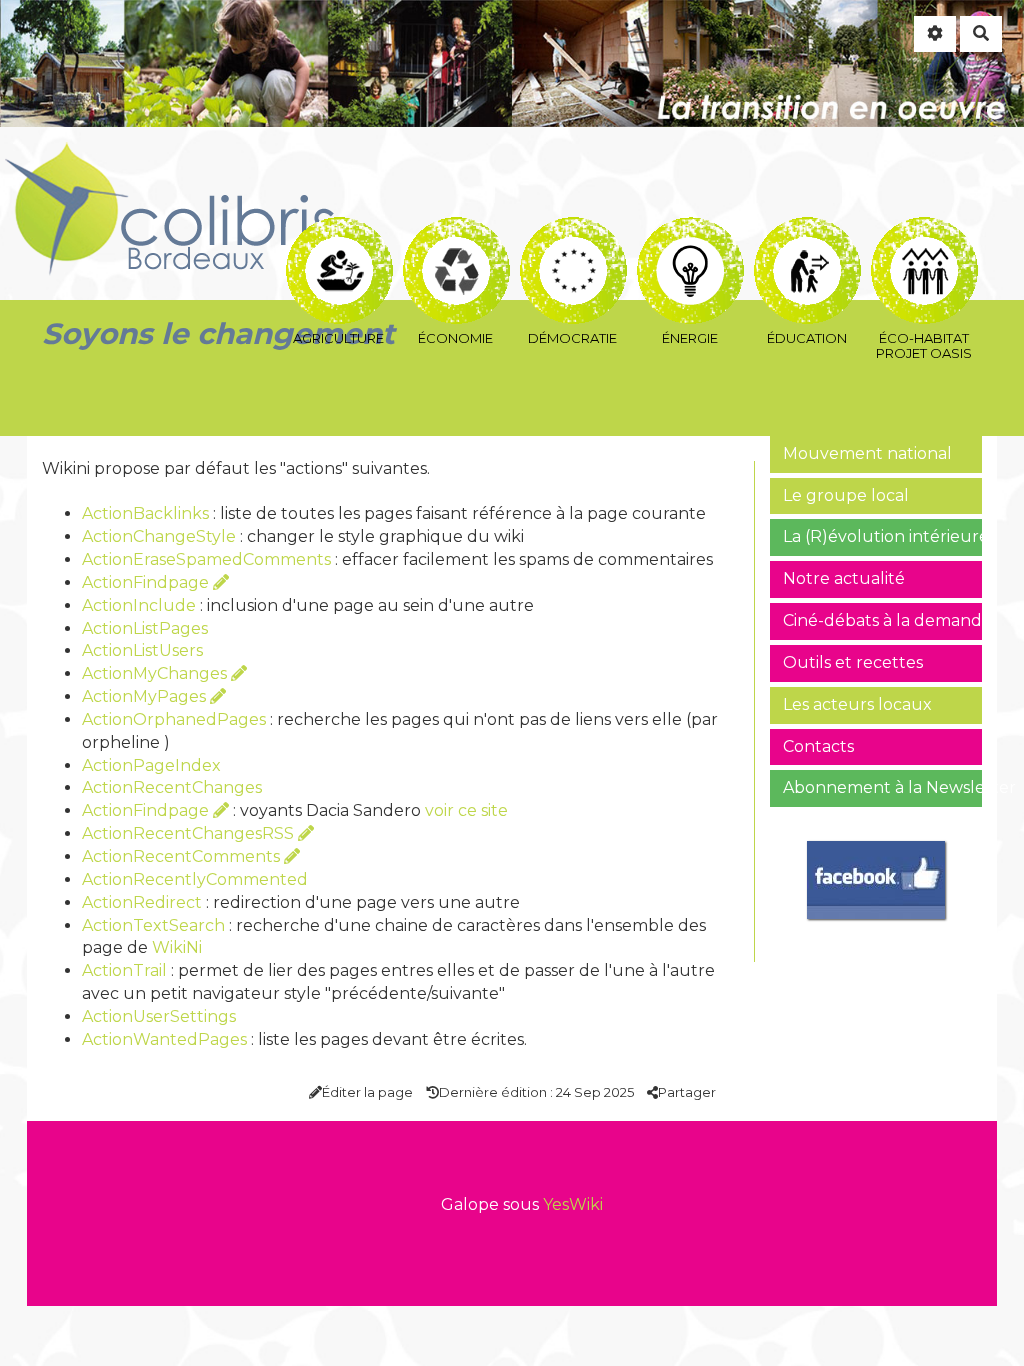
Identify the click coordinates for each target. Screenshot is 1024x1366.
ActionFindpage (147, 582)
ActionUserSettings (159, 1016)
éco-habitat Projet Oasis (923, 230)
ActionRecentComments (183, 856)
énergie (689, 230)
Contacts (818, 746)
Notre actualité (844, 578)
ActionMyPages (146, 696)
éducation (806, 230)
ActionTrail (124, 970)
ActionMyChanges (156, 673)
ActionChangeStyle (159, 536)
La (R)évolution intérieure (883, 536)
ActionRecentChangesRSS (190, 833)
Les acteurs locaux (857, 704)
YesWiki (573, 1204)
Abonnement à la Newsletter (883, 787)
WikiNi (177, 947)
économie (455, 230)
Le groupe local (846, 495)
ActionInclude (139, 605)
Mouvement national (867, 453)
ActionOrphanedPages (174, 719)
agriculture (338, 230)
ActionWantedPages (164, 1039)
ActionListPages (145, 628)
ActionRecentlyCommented (195, 879)
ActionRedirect (142, 902)
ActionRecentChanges (172, 787)
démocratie (572, 230)
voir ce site (466, 810)
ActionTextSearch (153, 925)
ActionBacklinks (145, 513)
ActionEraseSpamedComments (206, 559)
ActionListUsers (142, 650)
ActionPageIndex (151, 765)
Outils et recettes (853, 662)
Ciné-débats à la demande (883, 620)
